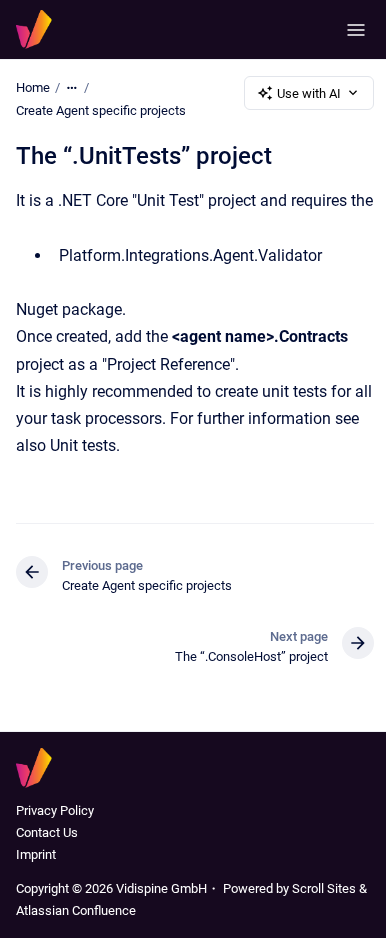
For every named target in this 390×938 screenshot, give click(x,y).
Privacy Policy (55, 810)
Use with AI (309, 93)
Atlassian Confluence (76, 910)
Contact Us (47, 832)
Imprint (36, 854)
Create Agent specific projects (101, 110)
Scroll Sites (324, 888)
